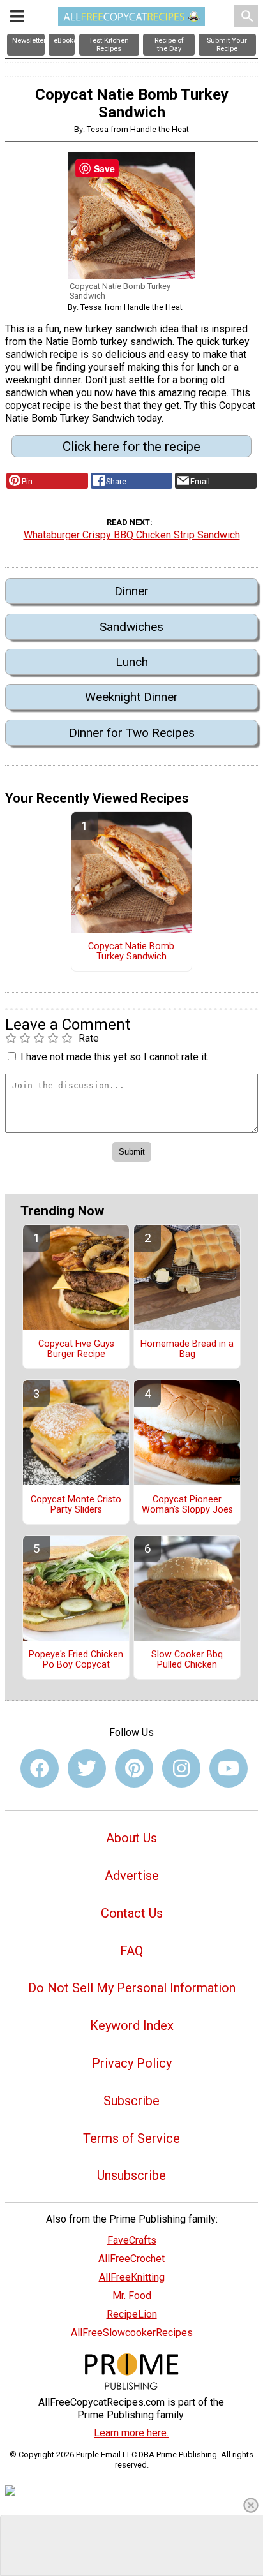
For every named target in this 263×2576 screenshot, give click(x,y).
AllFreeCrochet (131, 2259)
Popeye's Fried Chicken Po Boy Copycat (76, 1660)
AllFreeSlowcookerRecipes (132, 2333)
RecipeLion (132, 2314)
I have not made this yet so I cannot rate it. (115, 1057)
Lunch (132, 662)
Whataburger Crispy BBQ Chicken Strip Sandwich (132, 535)
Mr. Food (132, 2296)
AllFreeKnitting (132, 2277)
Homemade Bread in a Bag (187, 1349)
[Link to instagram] (181, 1768)
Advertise (132, 1876)
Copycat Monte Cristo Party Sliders (76, 1505)
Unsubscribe (131, 2175)
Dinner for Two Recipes (132, 733)
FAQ (131, 1951)
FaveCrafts (132, 2240)
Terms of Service (131, 2138)
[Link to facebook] (40, 1768)
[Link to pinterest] (134, 1768)
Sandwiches (131, 627)
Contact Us (132, 1913)
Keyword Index (132, 2025)
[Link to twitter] (87, 1768)
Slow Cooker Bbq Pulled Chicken (187, 1660)
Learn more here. (131, 2433)
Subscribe (131, 2101)
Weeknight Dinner (131, 697)
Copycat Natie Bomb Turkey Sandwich (131, 952)
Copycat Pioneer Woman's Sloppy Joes (187, 1505)
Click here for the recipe (131, 447)
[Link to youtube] (229, 1768)
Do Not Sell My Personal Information (132, 1988)
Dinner (131, 591)
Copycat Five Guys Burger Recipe (76, 1349)
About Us (131, 1838)
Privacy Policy (132, 2063)
